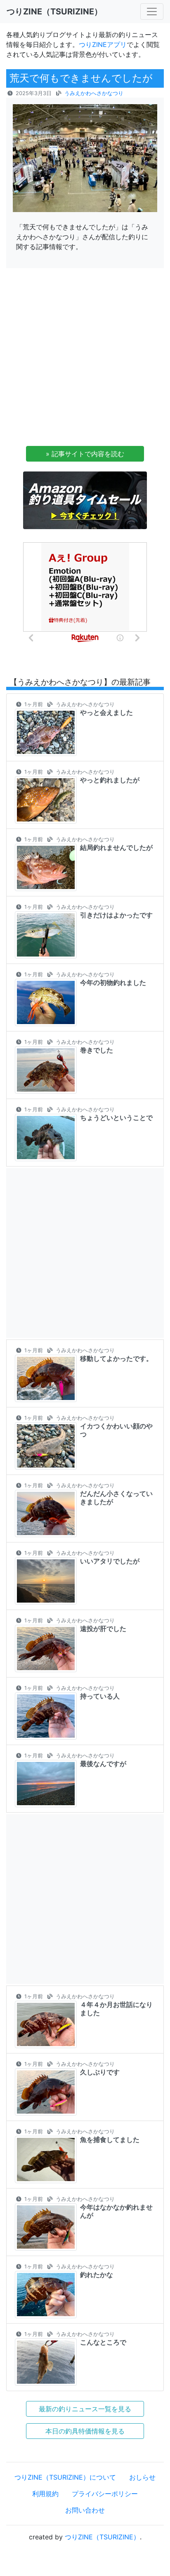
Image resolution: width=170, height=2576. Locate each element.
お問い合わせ (85, 2510)
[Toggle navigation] (152, 12)
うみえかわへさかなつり (94, 93)
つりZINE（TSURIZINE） (102, 2537)
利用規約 (45, 2494)
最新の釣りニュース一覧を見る (85, 2409)
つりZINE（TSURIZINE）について (65, 2477)
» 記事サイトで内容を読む (85, 454)
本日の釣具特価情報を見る (85, 2431)
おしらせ (142, 2477)
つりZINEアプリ (103, 44)
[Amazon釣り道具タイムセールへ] (85, 500)
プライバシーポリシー (105, 2494)
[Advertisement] (85, 359)
